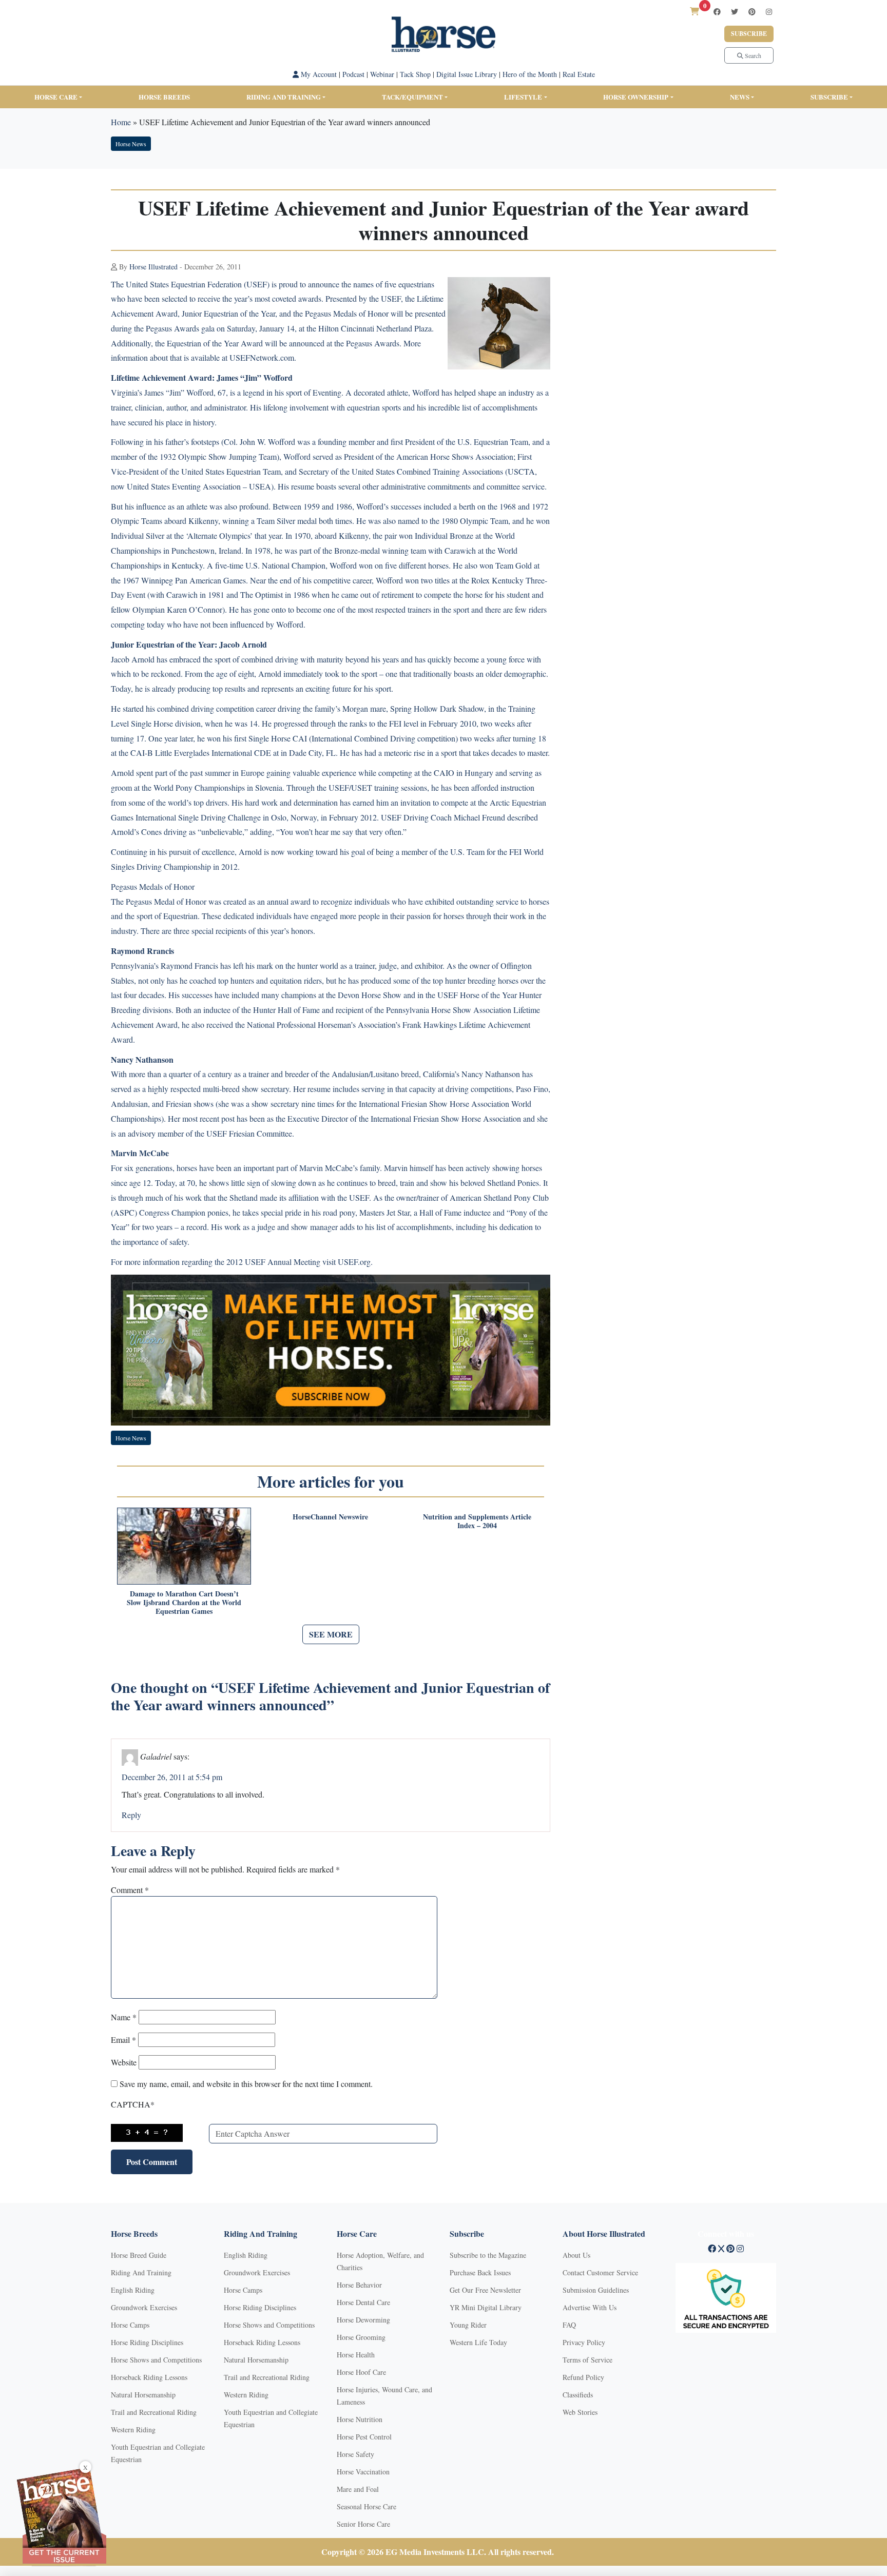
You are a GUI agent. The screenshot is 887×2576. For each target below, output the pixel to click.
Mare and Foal (358, 2489)
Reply (131, 1815)
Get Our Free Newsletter (485, 2290)
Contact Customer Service (600, 2272)
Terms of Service (587, 2360)
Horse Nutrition (360, 2419)
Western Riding (133, 2429)
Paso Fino (532, 1089)
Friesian (179, 1104)
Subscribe (749, 34)
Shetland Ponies (513, 1183)
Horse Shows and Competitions (156, 2360)
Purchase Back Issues (480, 2272)
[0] (695, 11)
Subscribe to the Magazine (488, 2255)
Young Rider (468, 2325)
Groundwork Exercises (144, 2307)
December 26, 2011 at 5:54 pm (172, 1777)
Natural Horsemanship (143, 2395)
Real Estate (579, 74)
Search (752, 55)
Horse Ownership (636, 97)
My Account (318, 74)
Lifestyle (523, 97)
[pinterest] (752, 12)
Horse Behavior (359, 2285)
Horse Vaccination (363, 2472)
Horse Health (356, 2355)
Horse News (131, 144)
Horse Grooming (361, 2337)
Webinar (382, 74)
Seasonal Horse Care (367, 2506)
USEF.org (354, 1262)
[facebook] (717, 12)
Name (124, 2017)
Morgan (355, 708)
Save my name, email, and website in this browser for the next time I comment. (246, 2084)
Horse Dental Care (363, 2302)
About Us (576, 2255)
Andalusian (350, 1074)
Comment (130, 1890)
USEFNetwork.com (262, 357)
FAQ (569, 2325)
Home (121, 122)
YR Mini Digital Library (486, 2307)
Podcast (353, 74)
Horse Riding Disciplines (147, 2342)
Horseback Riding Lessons (149, 2377)
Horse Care (56, 97)
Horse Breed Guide (139, 2255)
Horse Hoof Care (361, 2372)
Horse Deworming (363, 2320)
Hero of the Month (530, 74)
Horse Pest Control (364, 2437)
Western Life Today (478, 2342)
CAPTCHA (133, 2104)
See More (331, 1634)
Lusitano (385, 1074)
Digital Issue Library (467, 74)
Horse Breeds (164, 97)
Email (123, 2040)
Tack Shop (415, 74)
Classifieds (578, 2395)
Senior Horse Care (363, 2524)
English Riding (133, 2290)
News (740, 97)
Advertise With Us (590, 2307)
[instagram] (769, 12)
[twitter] (735, 12)
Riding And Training (141, 2272)
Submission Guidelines (596, 2290)
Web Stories (580, 2412)
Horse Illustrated (153, 267)
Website (124, 2062)
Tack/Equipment (412, 97)
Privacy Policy (584, 2342)
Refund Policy (583, 2377)
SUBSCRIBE (829, 97)
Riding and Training (284, 97)
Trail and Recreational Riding (154, 2412)
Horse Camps (130, 2325)
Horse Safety (355, 2454)
